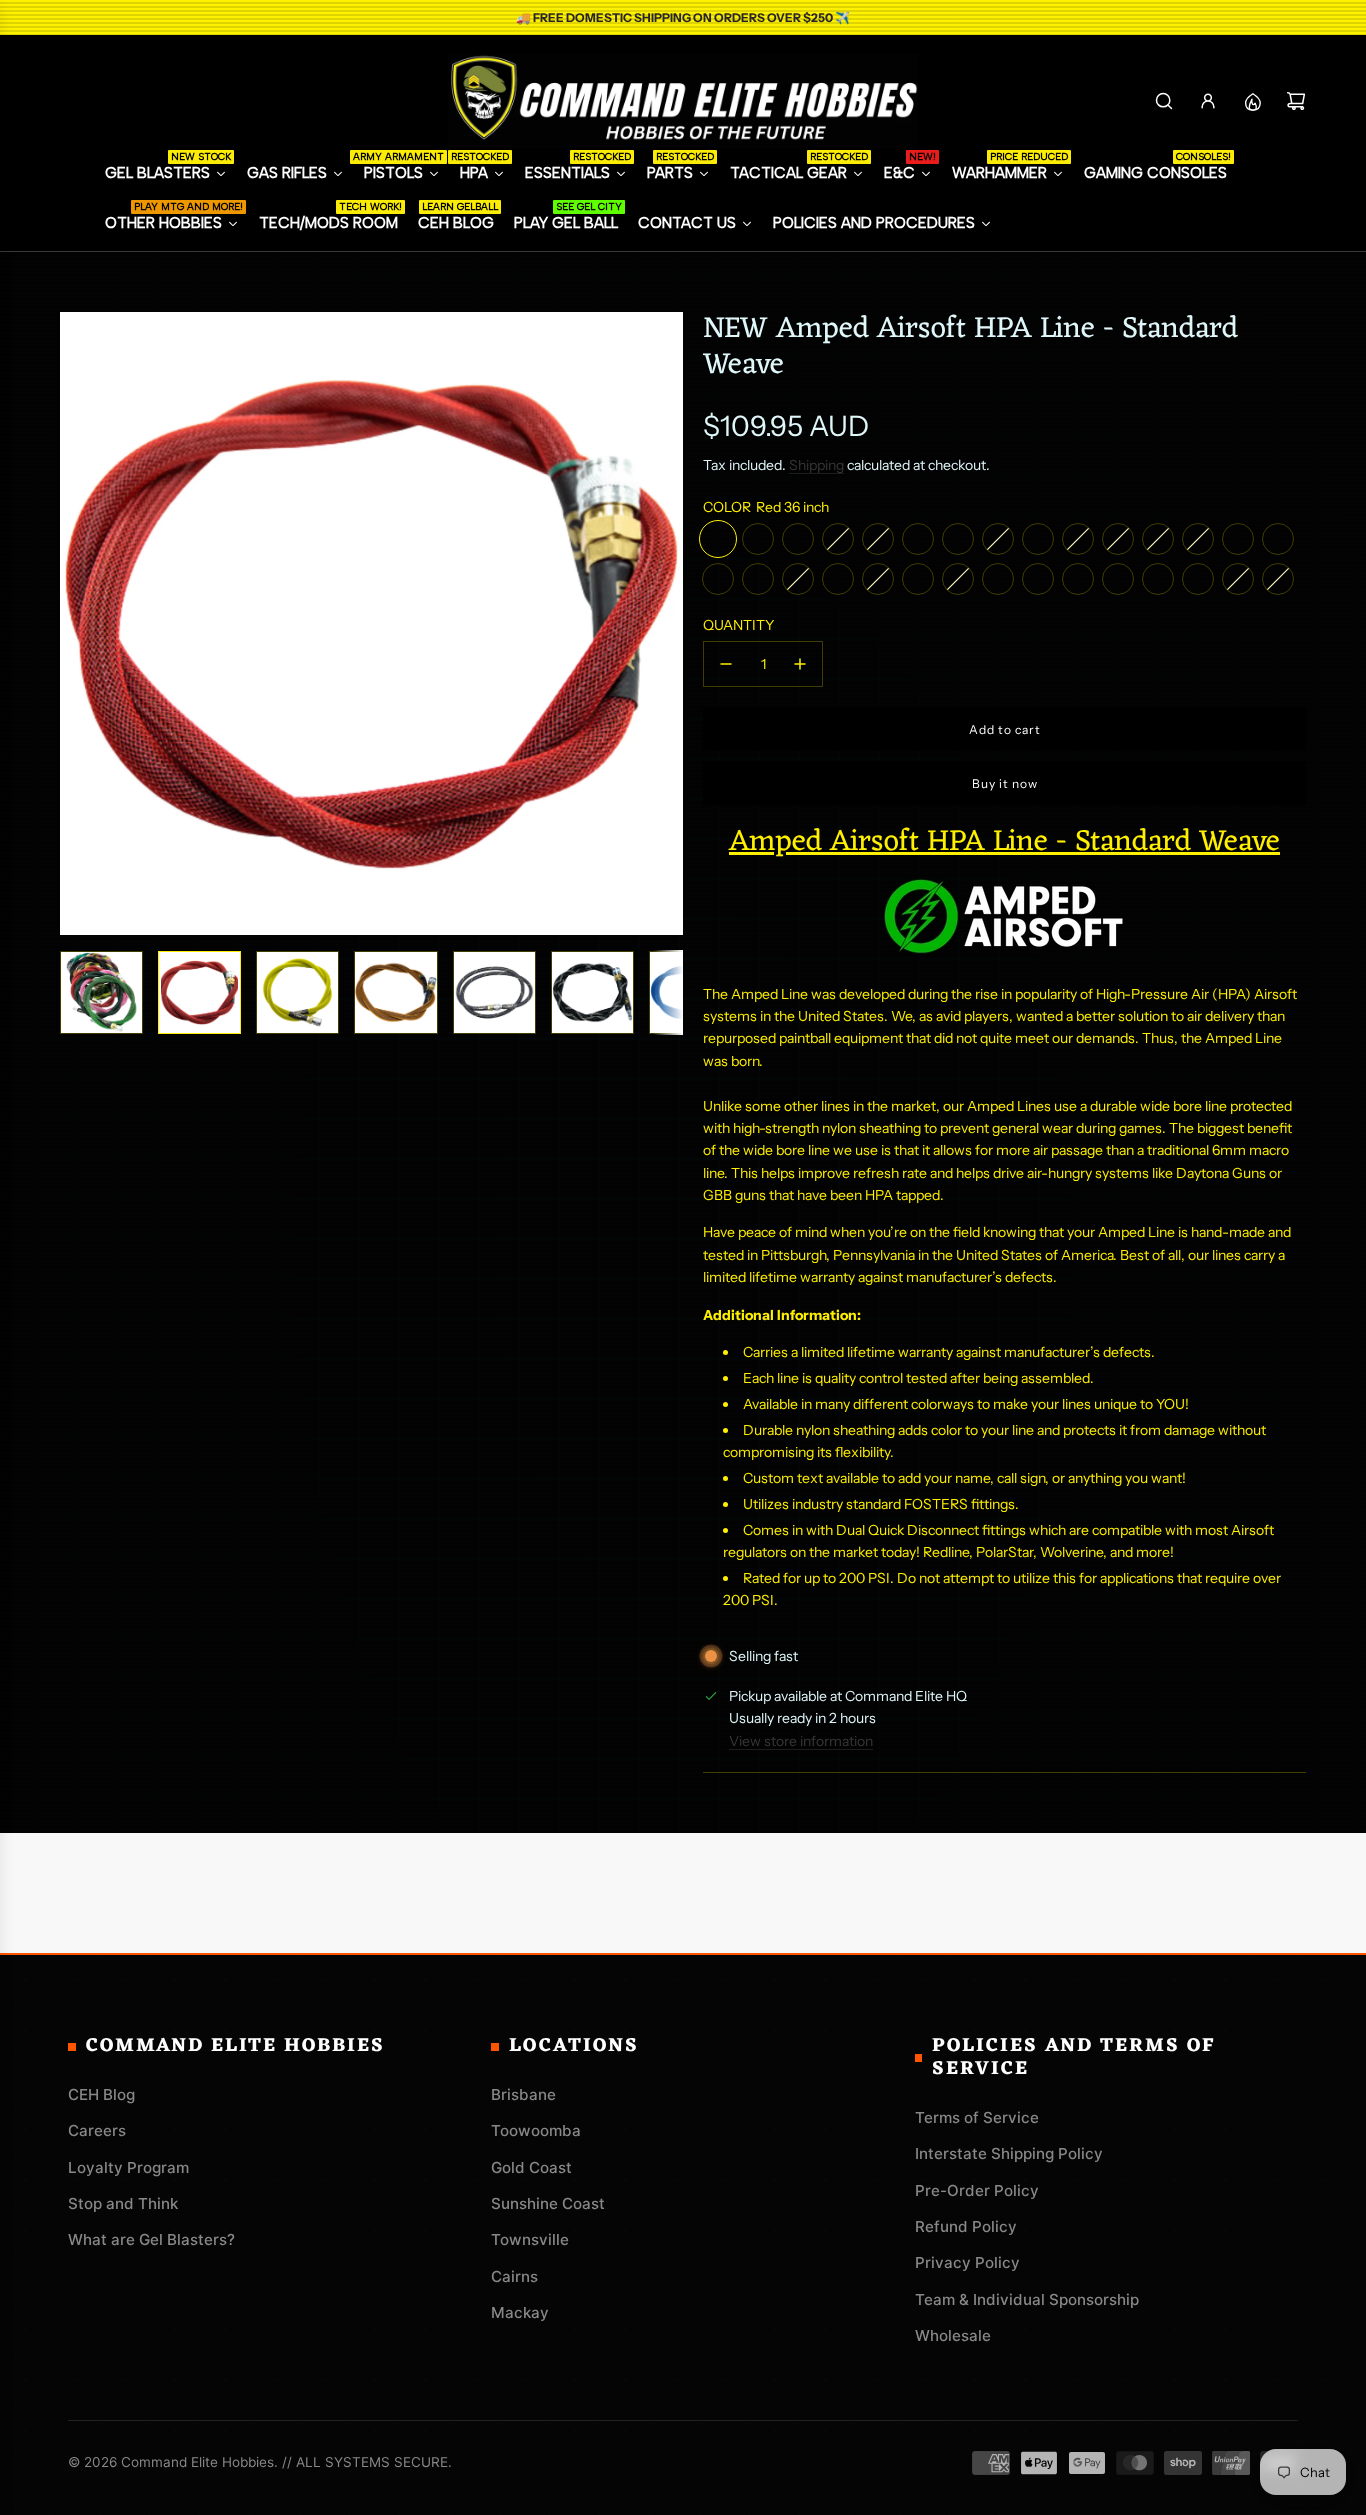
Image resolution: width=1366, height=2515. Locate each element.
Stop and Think (123, 2203)
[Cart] (1296, 101)
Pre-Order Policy (977, 2190)
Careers (97, 2130)
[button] (76, 624)
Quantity (738, 625)
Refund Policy (966, 2226)
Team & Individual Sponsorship (1027, 2299)
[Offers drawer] (1252, 101)
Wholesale (953, 2335)
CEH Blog (101, 2094)
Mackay (520, 2312)
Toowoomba (536, 2130)
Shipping (816, 465)
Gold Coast (531, 2167)
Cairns (514, 2276)
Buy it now (1005, 783)
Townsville (530, 2239)
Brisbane (523, 2094)
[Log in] (1208, 101)
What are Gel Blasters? (151, 2239)
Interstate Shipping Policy (1009, 2153)
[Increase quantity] (800, 664)
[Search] (1164, 101)
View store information (801, 1741)
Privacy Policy (967, 2262)
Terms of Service (977, 2117)
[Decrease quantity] (726, 664)
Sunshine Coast (548, 2203)
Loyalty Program (128, 2167)
